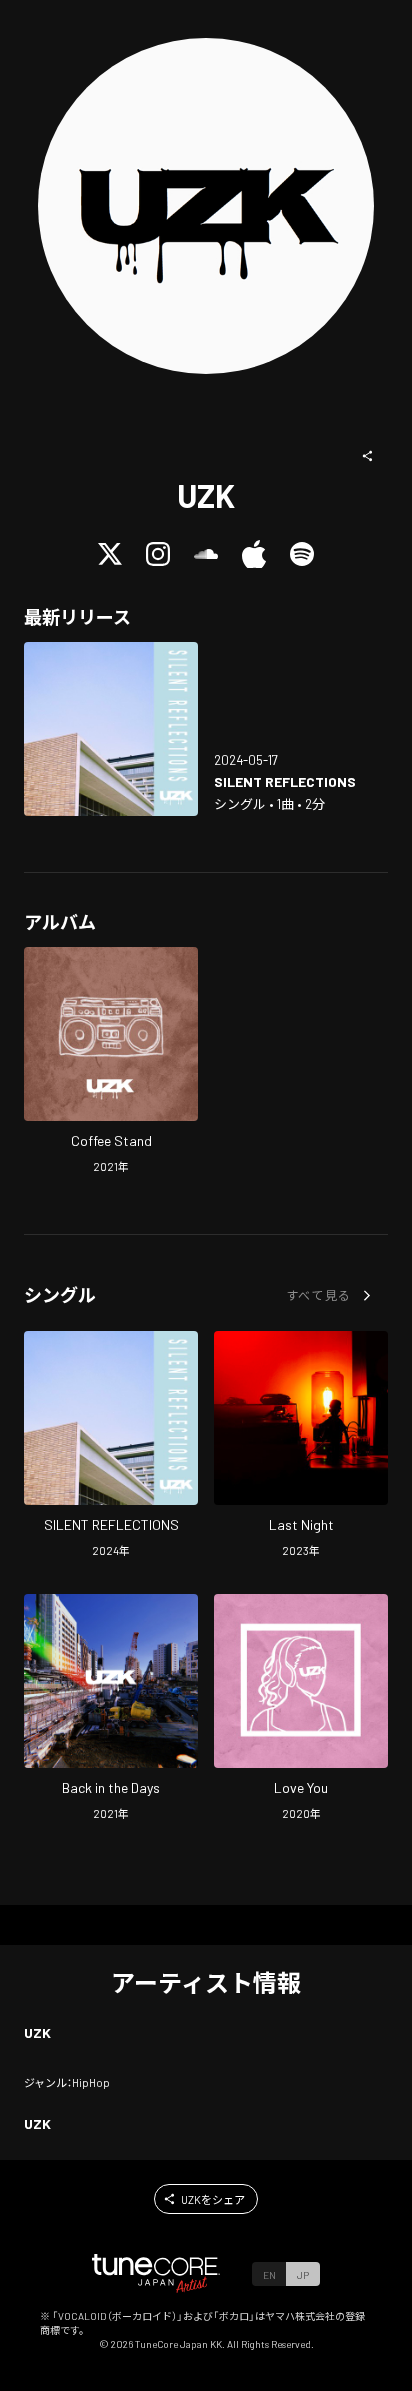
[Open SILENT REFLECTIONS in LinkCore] (111, 729)
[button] (368, 456)
